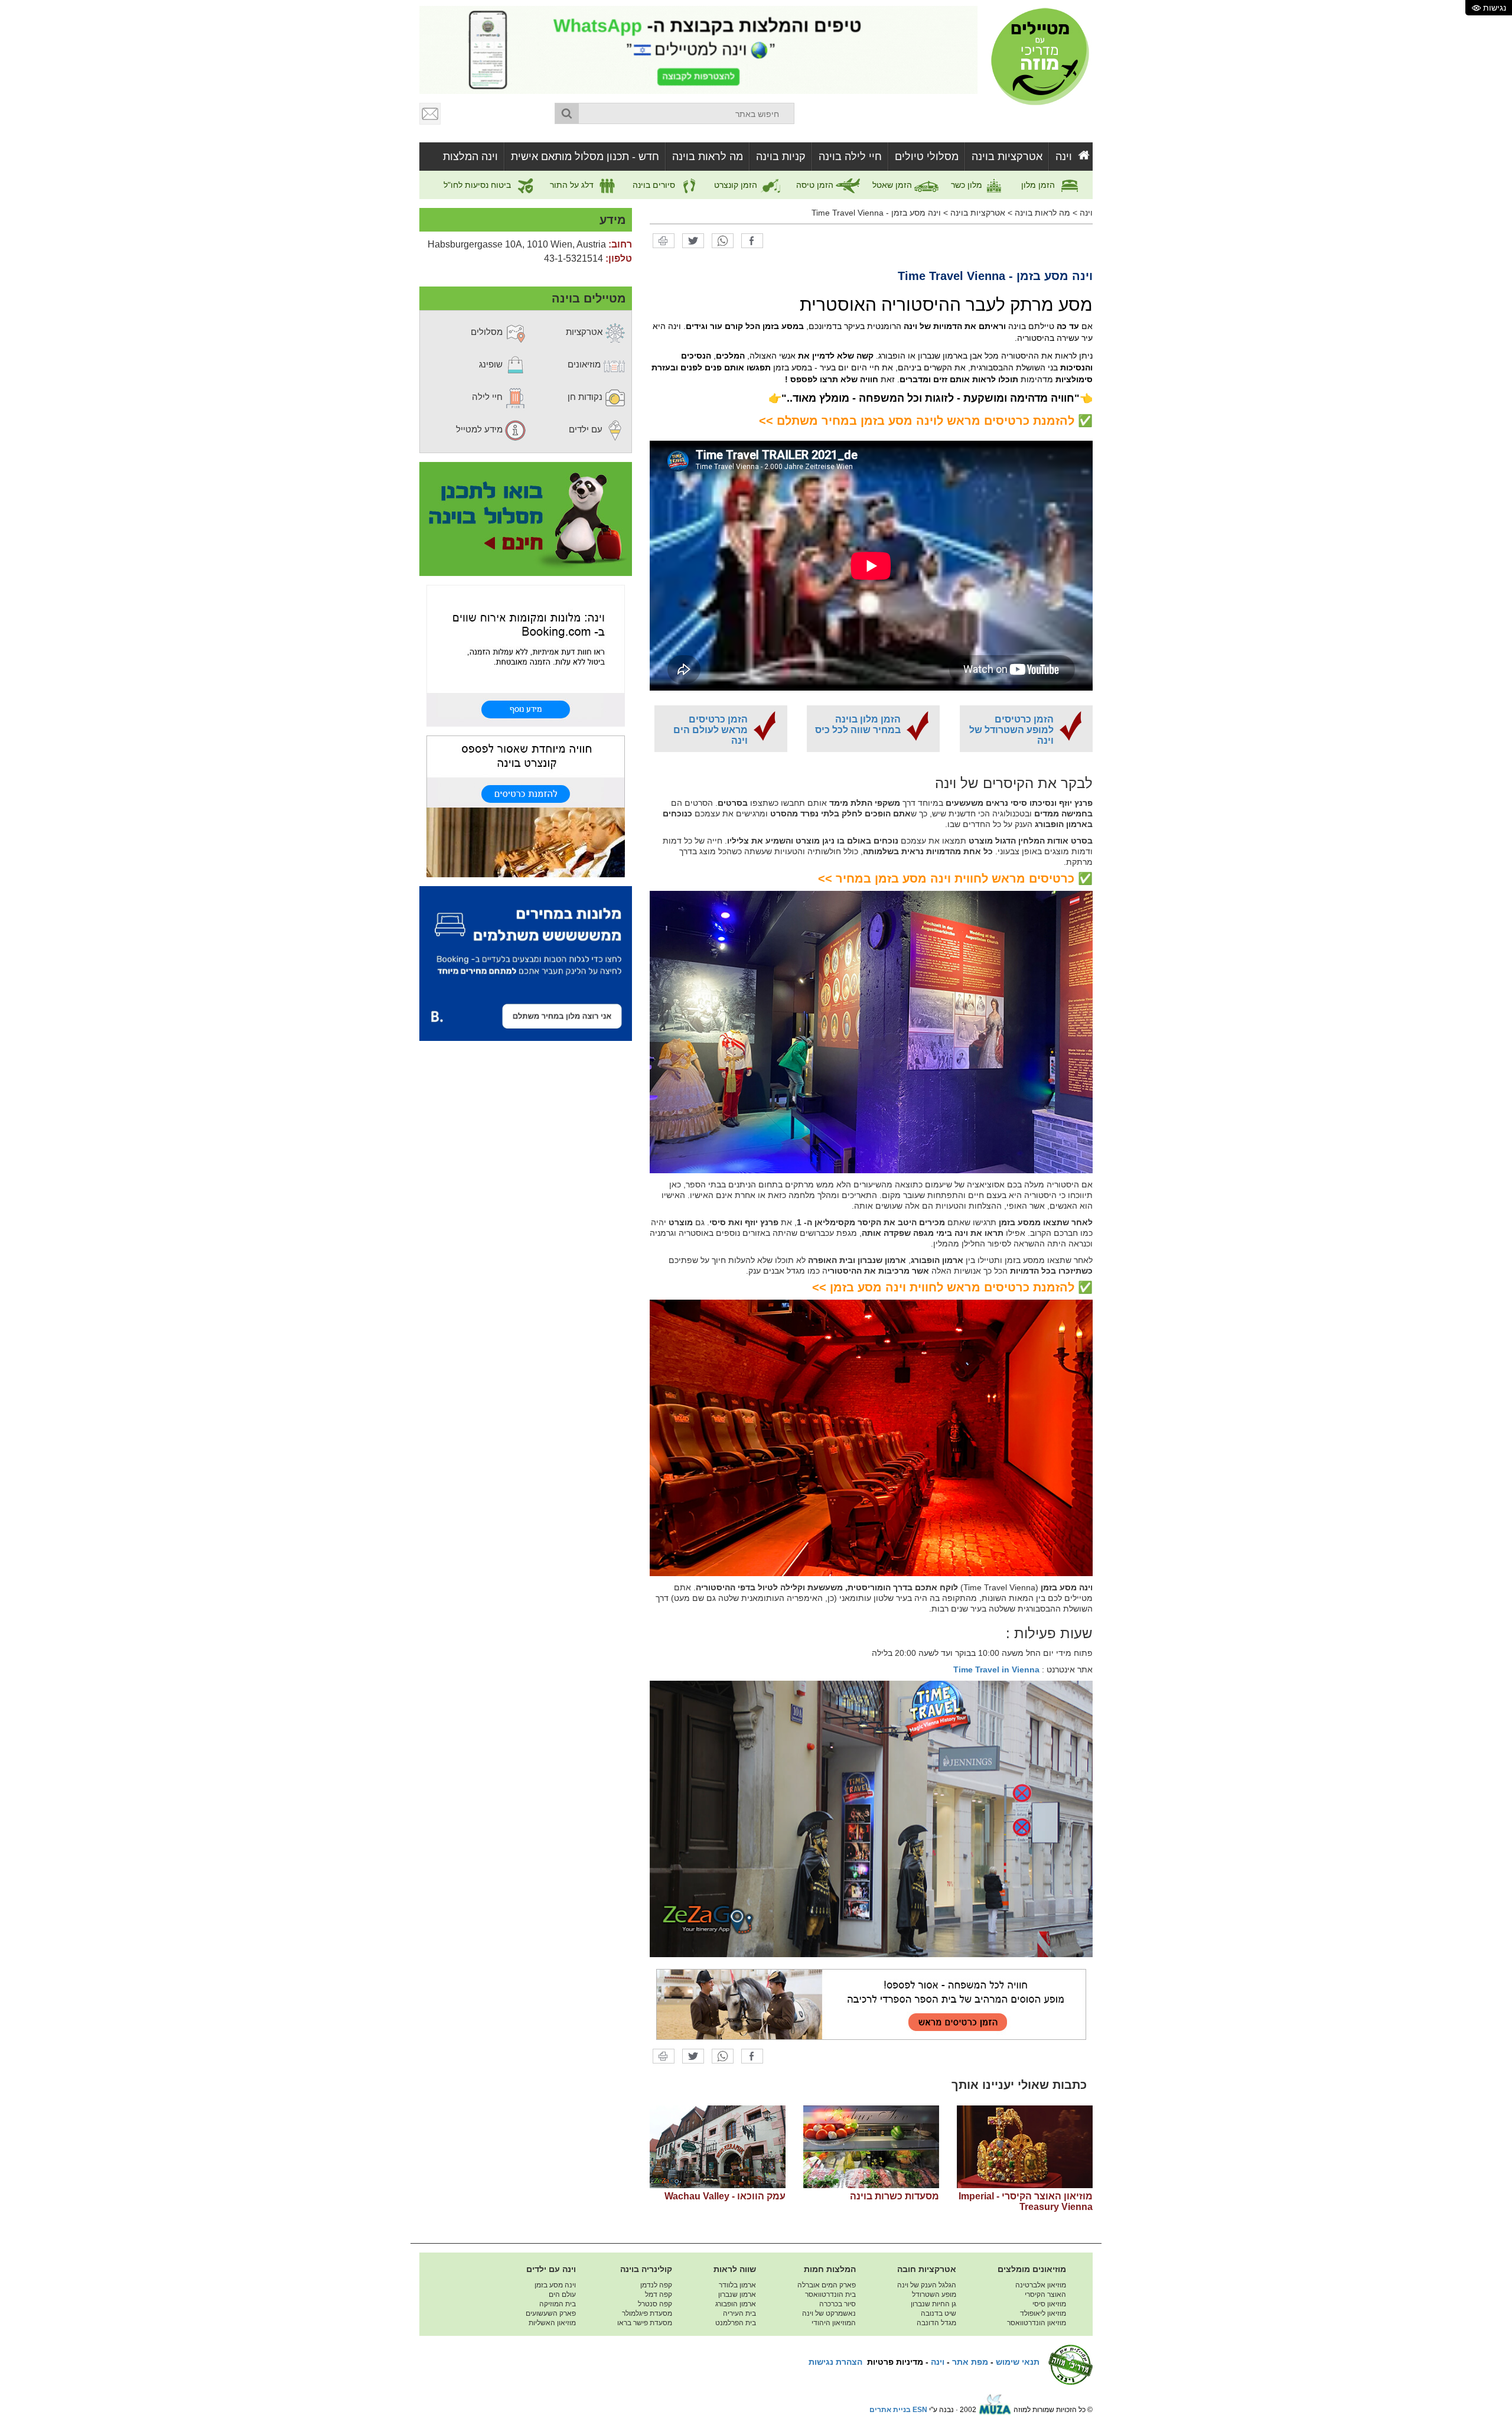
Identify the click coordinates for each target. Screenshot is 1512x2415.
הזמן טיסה (816, 185)
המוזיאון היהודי (834, 2323)
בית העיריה (739, 2313)
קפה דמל (659, 2294)
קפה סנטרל (655, 2304)
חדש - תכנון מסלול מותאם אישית (585, 157)
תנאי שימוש (1018, 2362)
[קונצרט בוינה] (526, 806)
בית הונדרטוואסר (830, 2294)
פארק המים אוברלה (827, 2285)
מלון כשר (968, 185)
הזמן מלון (1039, 185)
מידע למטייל (480, 429)
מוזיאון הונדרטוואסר (1037, 2323)
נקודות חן (586, 397)
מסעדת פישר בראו (645, 2323)
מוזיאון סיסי (1049, 2304)
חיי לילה (488, 397)
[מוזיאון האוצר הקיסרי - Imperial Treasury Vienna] (1025, 2147)
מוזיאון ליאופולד (1043, 2313)
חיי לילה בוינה (850, 157)
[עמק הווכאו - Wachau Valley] (718, 2147)
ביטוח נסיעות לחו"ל (478, 185)
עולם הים (562, 2294)
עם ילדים (587, 429)
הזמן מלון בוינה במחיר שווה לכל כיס (858, 725)
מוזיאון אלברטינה (1041, 2285)
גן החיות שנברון (933, 2304)
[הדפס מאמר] (664, 240)
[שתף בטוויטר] (693, 240)
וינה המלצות (470, 157)
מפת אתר (970, 2362)
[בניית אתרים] (995, 2410)
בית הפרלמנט (736, 2323)
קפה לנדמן (656, 2285)
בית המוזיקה (558, 2304)
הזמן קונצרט (737, 185)
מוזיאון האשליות (552, 2323)
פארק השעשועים (551, 2313)
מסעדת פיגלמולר (647, 2313)
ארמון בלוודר (737, 2285)
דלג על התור (573, 185)
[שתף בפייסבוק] (752, 240)
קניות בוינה (781, 157)
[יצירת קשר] (431, 113)
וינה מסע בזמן (555, 2285)
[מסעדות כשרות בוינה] (871, 2147)
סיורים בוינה (655, 185)
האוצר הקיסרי (1045, 2294)
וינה (1064, 157)
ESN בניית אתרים (898, 2410)
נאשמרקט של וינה (829, 2313)
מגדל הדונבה (936, 2323)
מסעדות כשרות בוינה (895, 2196)
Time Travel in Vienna (996, 1669)
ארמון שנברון (737, 2294)
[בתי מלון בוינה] (526, 655)
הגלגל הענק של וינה (927, 2285)
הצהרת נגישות (835, 2362)
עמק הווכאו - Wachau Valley (725, 2196)
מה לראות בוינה (708, 157)
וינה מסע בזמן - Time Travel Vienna (876, 213)
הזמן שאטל (893, 185)
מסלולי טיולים (927, 157)
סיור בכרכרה (838, 2304)
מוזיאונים (585, 364)
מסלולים (488, 332)
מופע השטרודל (934, 2294)
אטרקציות (585, 332)
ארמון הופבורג (736, 2304)
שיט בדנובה (939, 2313)
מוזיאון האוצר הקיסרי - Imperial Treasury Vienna (1026, 2201)
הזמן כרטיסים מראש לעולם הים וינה (711, 730)
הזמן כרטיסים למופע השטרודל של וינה (1011, 730)
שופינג (492, 364)
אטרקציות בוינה (1007, 157)
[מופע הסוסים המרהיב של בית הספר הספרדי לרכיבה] (871, 2004)
